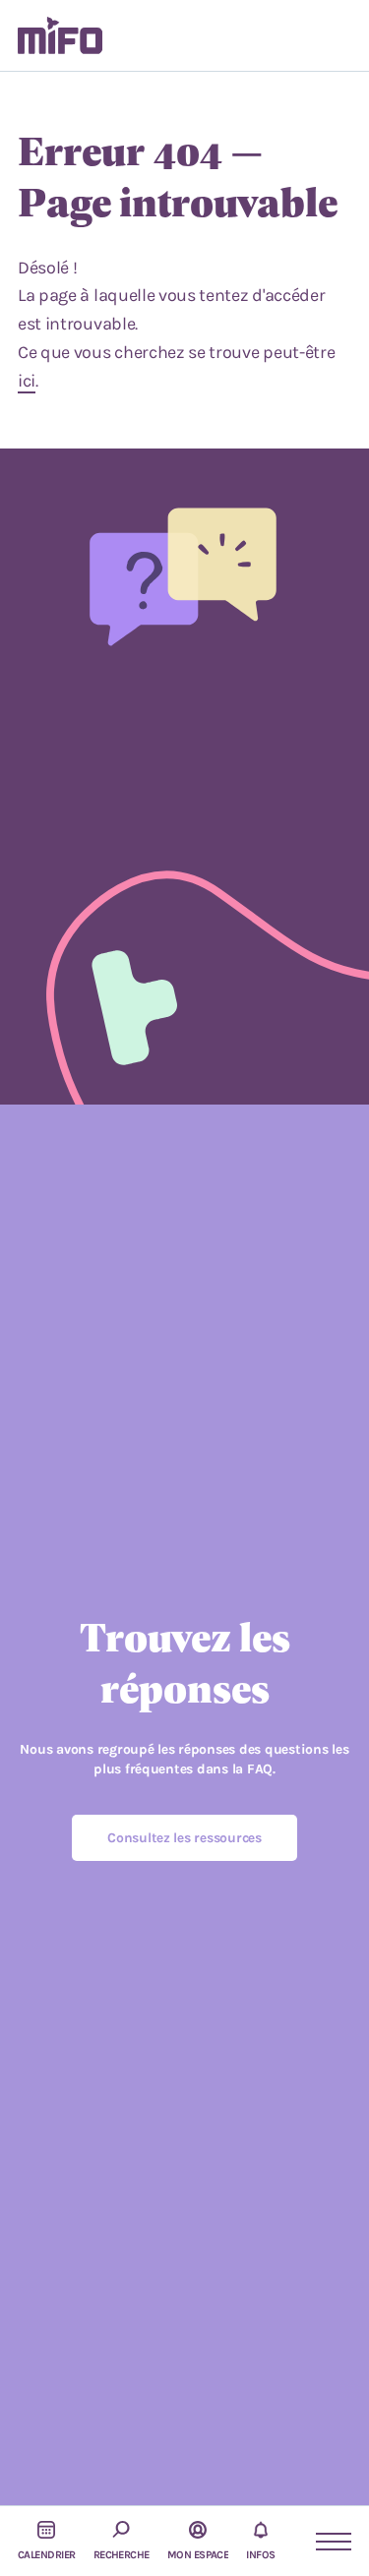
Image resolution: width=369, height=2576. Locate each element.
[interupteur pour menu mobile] (325, 2542)
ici (27, 381)
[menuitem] (60, 35)
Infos (260, 2555)
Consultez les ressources (184, 1838)
